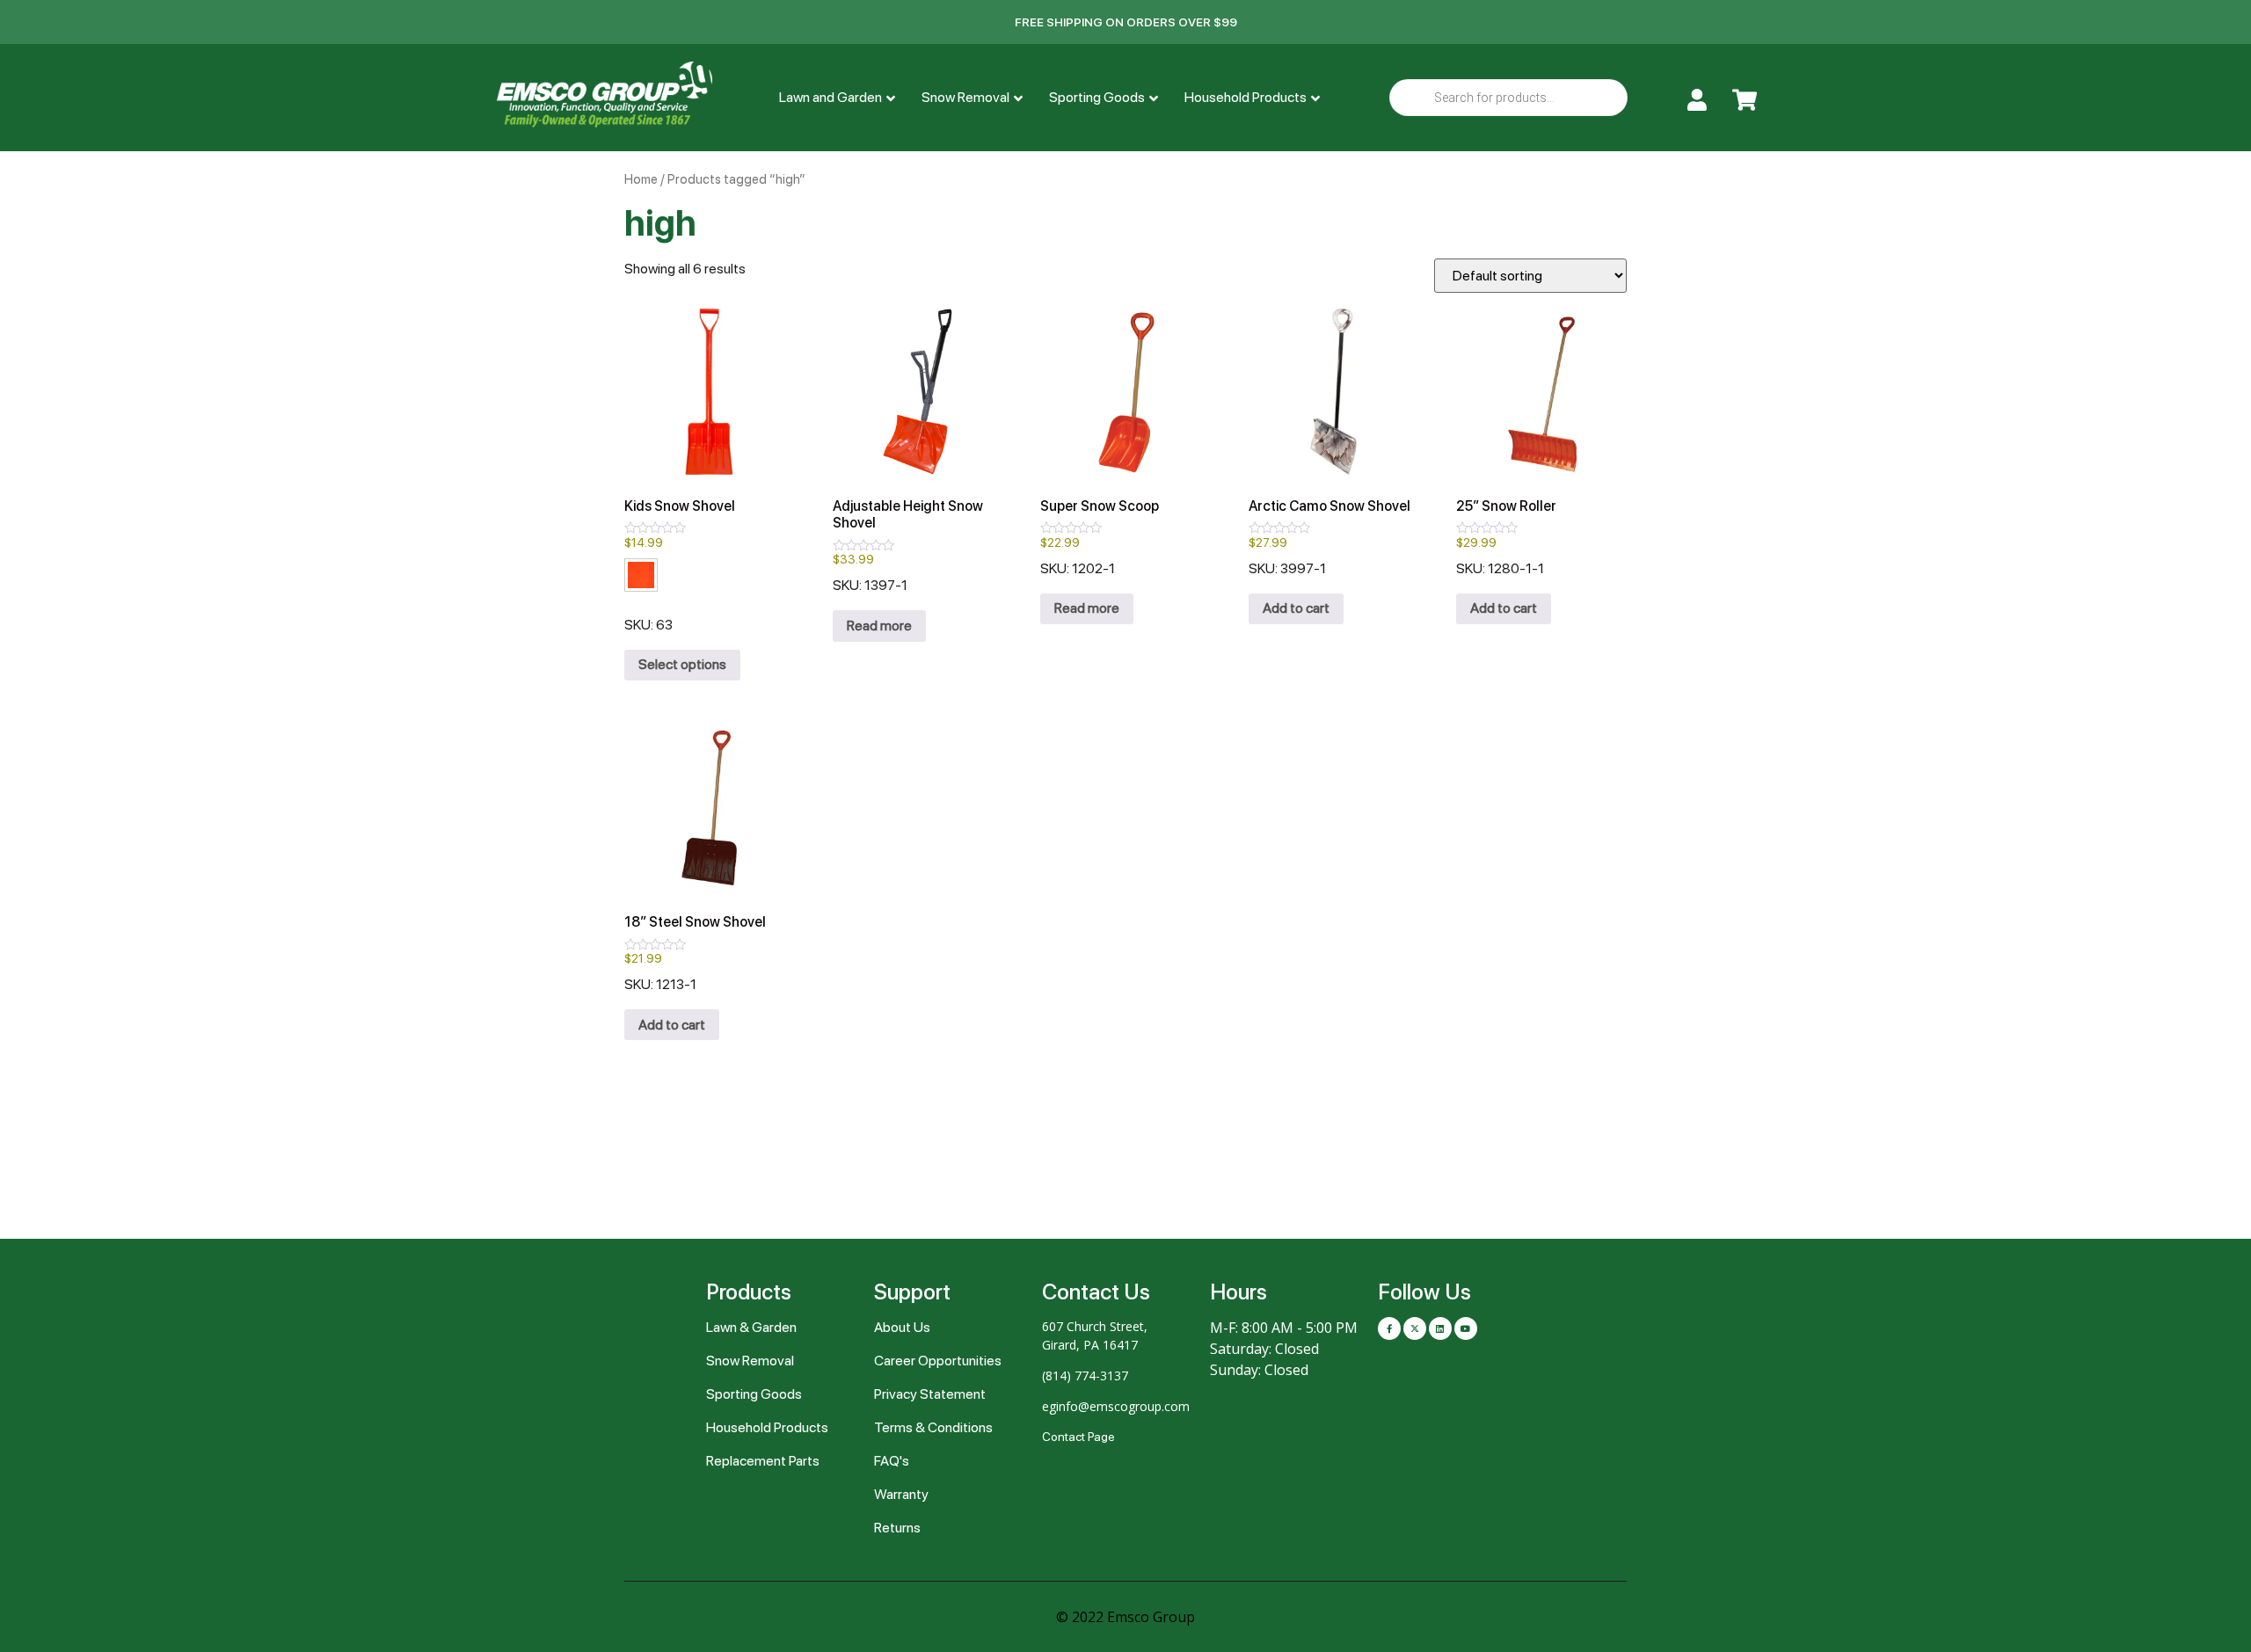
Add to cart (1296, 608)
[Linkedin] (1440, 1328)
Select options (682, 664)
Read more (879, 626)
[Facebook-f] (1389, 1328)
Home (641, 179)
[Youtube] (1466, 1328)
